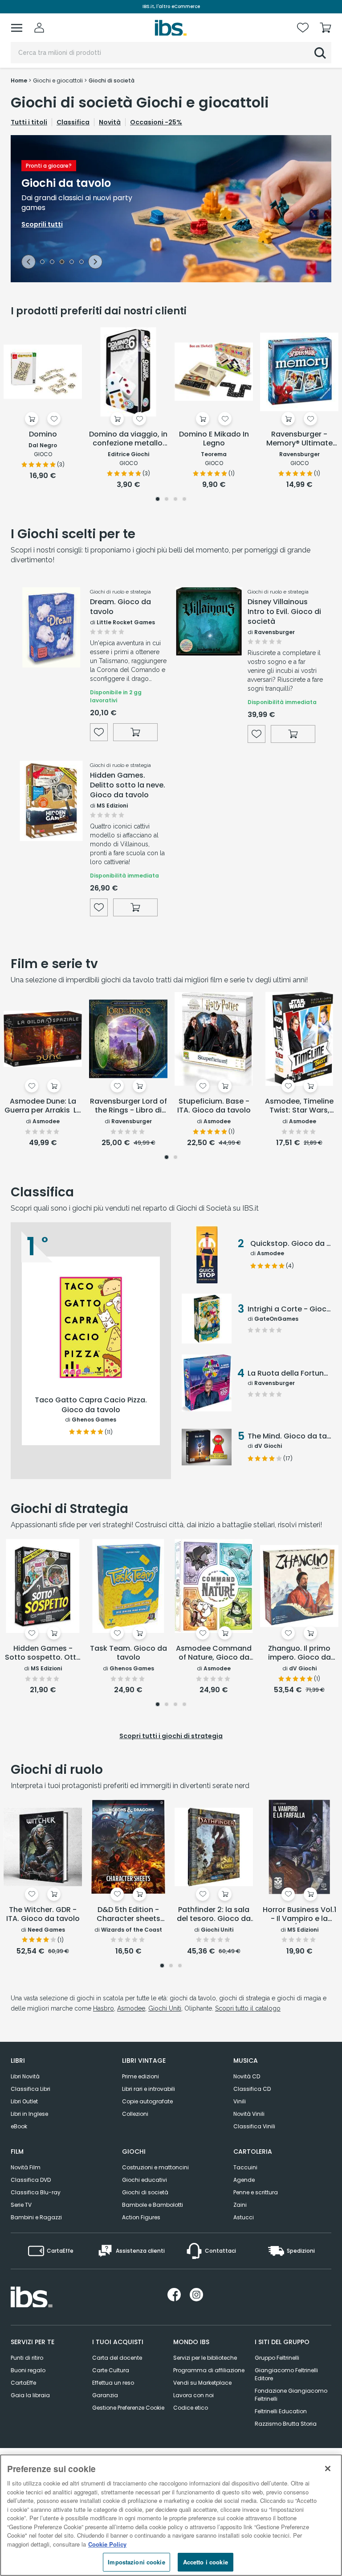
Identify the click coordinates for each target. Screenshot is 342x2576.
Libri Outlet (24, 2101)
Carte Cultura (111, 2370)
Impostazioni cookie (136, 2562)
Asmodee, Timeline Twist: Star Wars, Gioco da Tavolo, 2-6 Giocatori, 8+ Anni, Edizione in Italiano (299, 1106)
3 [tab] (62, 263)
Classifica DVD (31, 2180)
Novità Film (26, 2167)
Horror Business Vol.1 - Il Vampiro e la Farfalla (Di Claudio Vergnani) (299, 1915)
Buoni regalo (28, 2370)
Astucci (244, 2217)
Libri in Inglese (29, 2114)
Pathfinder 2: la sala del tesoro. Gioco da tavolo (214, 1915)
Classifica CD (252, 2089)
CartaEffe (23, 2383)
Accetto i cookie (206, 2562)
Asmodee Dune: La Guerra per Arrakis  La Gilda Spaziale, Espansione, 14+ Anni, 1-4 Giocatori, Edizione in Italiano (43, 1106)
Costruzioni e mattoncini (155, 2167)
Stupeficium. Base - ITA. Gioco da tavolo (214, 1106)
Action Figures (141, 2217)
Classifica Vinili (254, 2126)
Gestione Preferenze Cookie (128, 2408)
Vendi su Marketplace (202, 2383)
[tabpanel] (171, 209)
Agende (244, 2180)
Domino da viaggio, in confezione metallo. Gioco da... (128, 439)
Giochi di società (145, 2192)
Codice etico (191, 2408)
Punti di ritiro (27, 2358)
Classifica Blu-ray (36, 2192)
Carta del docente (117, 2358)
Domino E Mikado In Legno (214, 439)
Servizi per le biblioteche (205, 2358)
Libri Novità (25, 2076)
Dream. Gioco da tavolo (120, 607)
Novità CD (247, 2076)
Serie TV (21, 2205)
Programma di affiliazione (209, 2370)
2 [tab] (52, 263)
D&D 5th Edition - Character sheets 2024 (128, 1915)
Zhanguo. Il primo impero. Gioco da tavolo (299, 1653)
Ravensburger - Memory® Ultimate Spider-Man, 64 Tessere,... (299, 439)
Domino (43, 435)
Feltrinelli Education (281, 2411)
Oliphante (198, 2008)
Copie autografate (147, 2101)
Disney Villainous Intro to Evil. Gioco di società (284, 612)
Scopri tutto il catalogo (248, 2008)
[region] (171, 2515)
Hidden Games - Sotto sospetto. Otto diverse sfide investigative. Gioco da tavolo (43, 1653)
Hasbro (104, 2008)
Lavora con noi (193, 2395)
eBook (19, 2126)
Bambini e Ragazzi (36, 2217)
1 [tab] (42, 263)
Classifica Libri (31, 2089)
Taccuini (245, 2167)
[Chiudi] (328, 2469)
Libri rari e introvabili (149, 2089)
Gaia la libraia (30, 2395)
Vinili (240, 2101)
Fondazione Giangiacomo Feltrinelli (291, 2395)
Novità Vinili (249, 2114)
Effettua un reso (113, 2383)
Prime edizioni (140, 2076)
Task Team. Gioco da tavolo (128, 1653)
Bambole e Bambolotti (153, 2205)
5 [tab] (81, 263)
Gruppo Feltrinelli (277, 2358)
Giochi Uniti (165, 2008)
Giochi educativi (145, 2180)
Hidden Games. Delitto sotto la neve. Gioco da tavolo (128, 785)
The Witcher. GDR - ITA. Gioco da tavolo (43, 1914)
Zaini (240, 2205)
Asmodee (131, 2008)
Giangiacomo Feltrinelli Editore (286, 2374)
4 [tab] (72, 263)
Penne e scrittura (256, 2192)
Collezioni (135, 2114)
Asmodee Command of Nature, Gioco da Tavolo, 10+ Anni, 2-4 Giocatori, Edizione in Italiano (214, 1653)
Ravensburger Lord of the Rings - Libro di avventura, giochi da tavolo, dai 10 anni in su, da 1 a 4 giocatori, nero (128, 1106)
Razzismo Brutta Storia (286, 2424)
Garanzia (105, 2395)
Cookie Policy (107, 2544)
